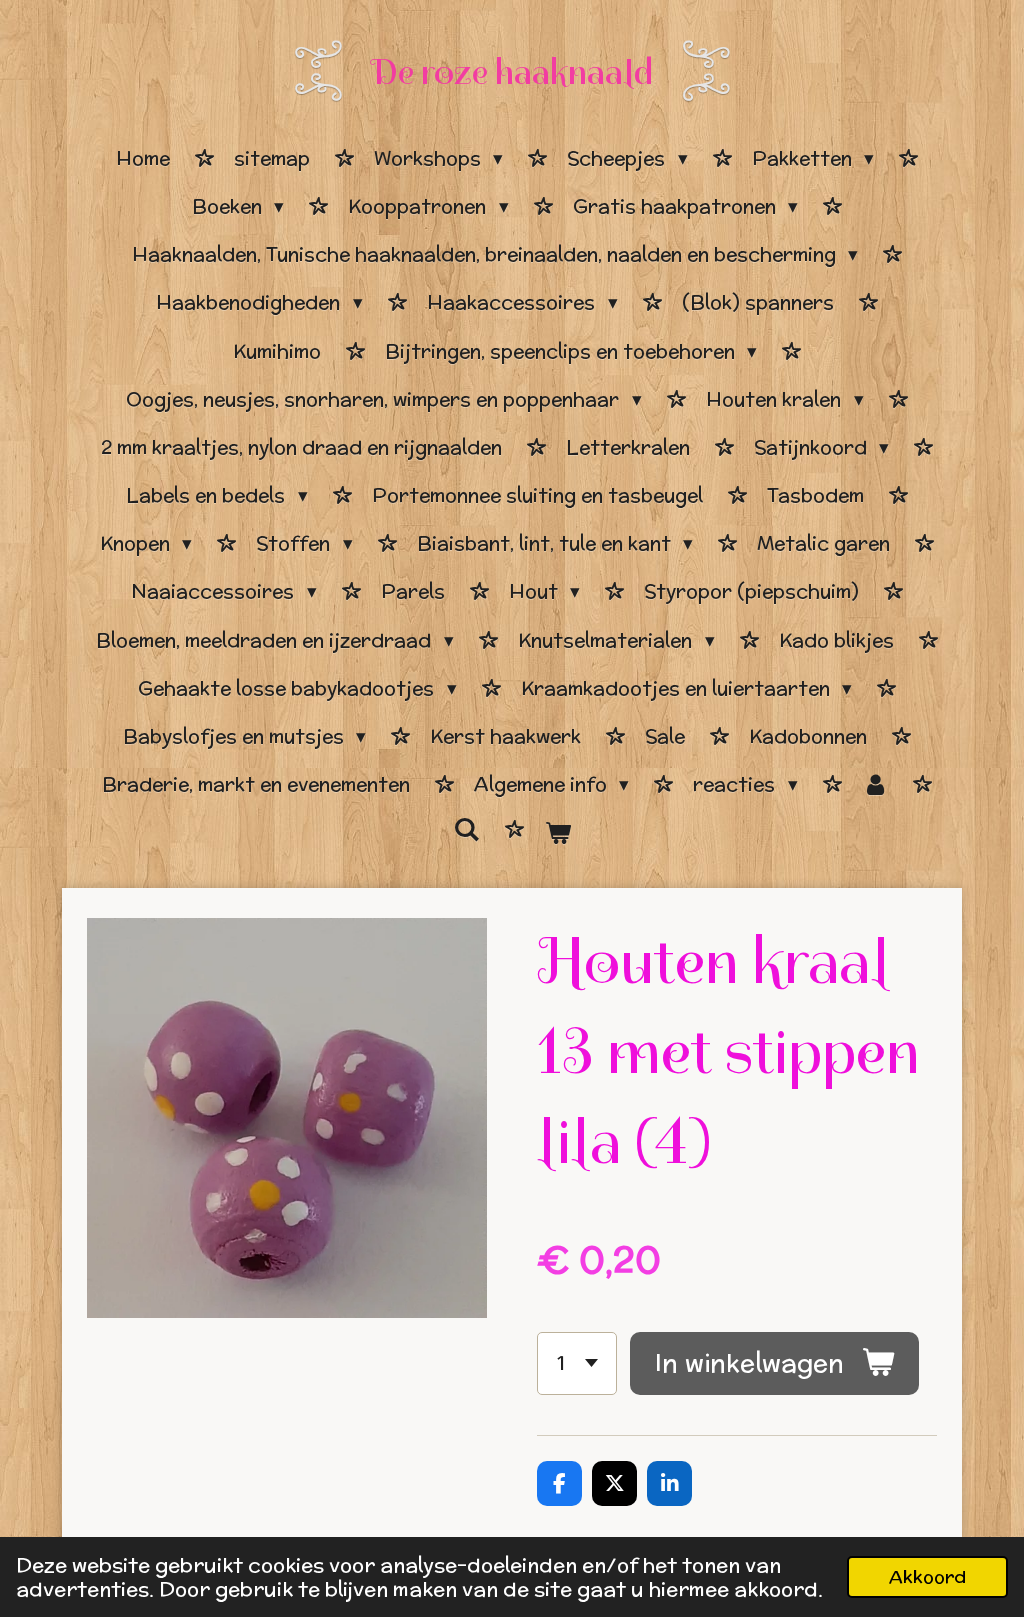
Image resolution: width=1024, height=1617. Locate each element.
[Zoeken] (466, 830)
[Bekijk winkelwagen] (557, 833)
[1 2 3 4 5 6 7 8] (577, 1363)
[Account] (875, 785)
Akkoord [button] (927, 1576)
